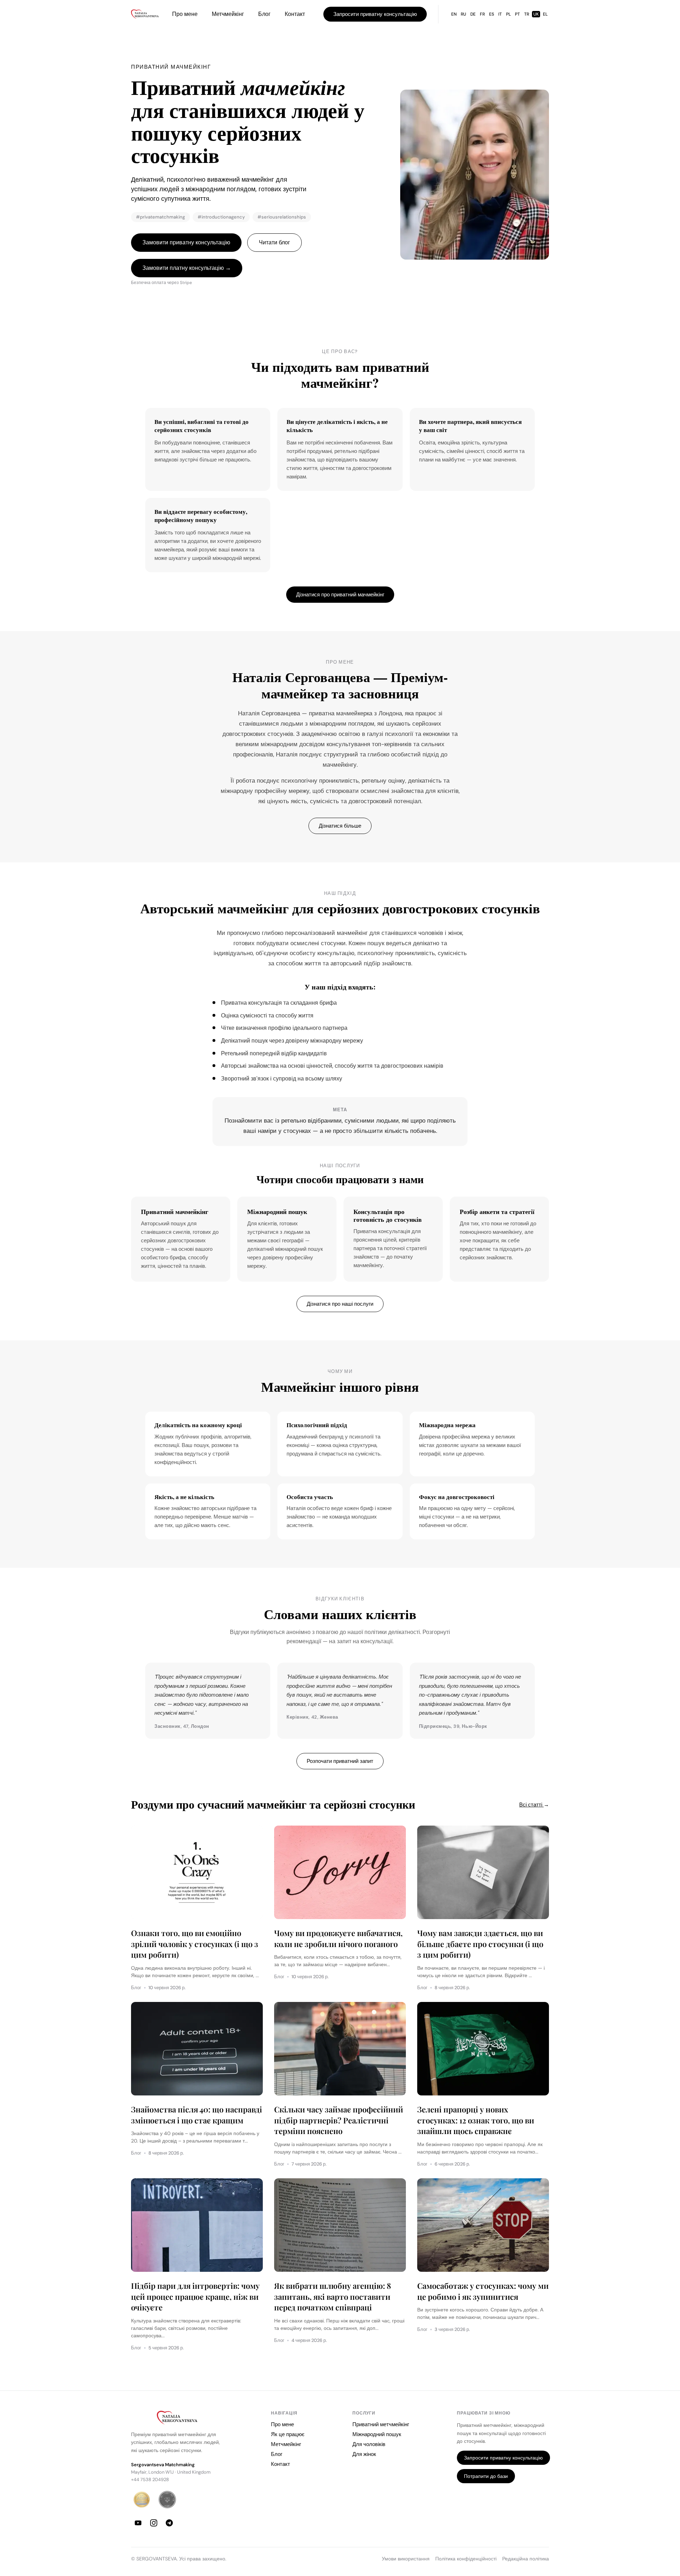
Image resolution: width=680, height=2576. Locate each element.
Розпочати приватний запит (340, 1761)
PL (508, 14)
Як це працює (288, 2434)
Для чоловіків (369, 2444)
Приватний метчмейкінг (381, 2424)
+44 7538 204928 (150, 2479)
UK (536, 14)
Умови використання (406, 2559)
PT (517, 14)
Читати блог (274, 242)
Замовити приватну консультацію (186, 242)
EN (454, 14)
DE (473, 14)
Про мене (185, 14)
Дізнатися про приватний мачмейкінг (340, 595)
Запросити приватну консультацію (375, 14)
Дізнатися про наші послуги (340, 1304)
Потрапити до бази (486, 2476)
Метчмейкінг (228, 14)
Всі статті (534, 1805)
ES (492, 14)
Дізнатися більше (340, 826)
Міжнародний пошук (377, 2434)
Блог (264, 14)
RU (463, 14)
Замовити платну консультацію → (187, 268)
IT (500, 14)
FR (482, 14)
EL (545, 14)
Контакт (295, 14)
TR (527, 14)
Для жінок (364, 2454)
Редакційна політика (526, 2559)
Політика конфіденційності (466, 2559)
